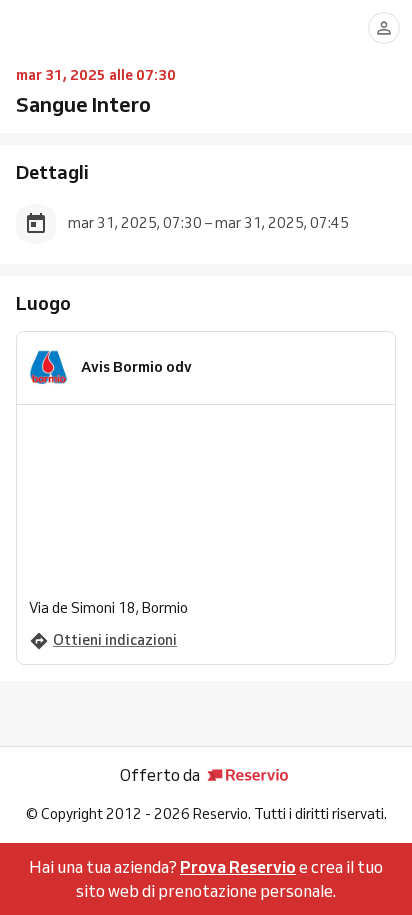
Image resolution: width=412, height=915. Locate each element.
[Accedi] (384, 28)
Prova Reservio (238, 867)
